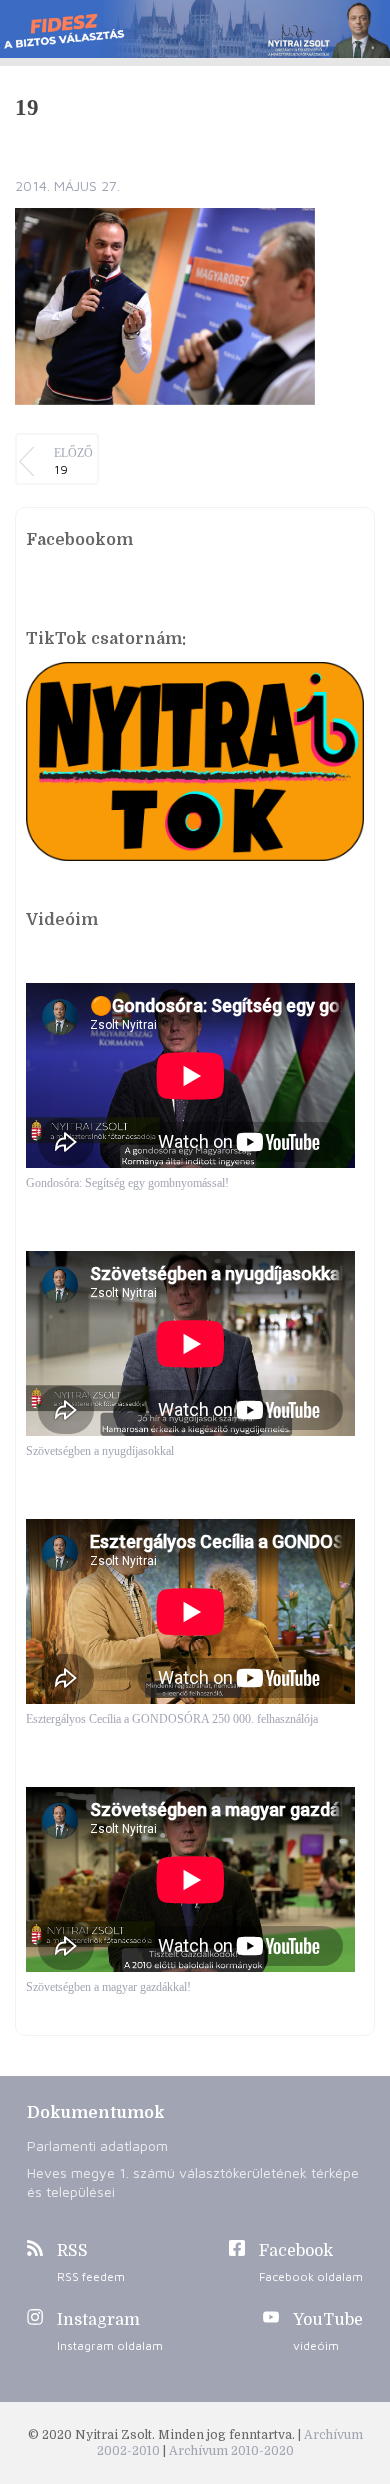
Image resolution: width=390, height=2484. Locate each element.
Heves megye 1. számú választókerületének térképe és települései (193, 2182)
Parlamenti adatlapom (97, 2145)
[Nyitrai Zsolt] (195, 29)
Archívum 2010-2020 (231, 2451)
